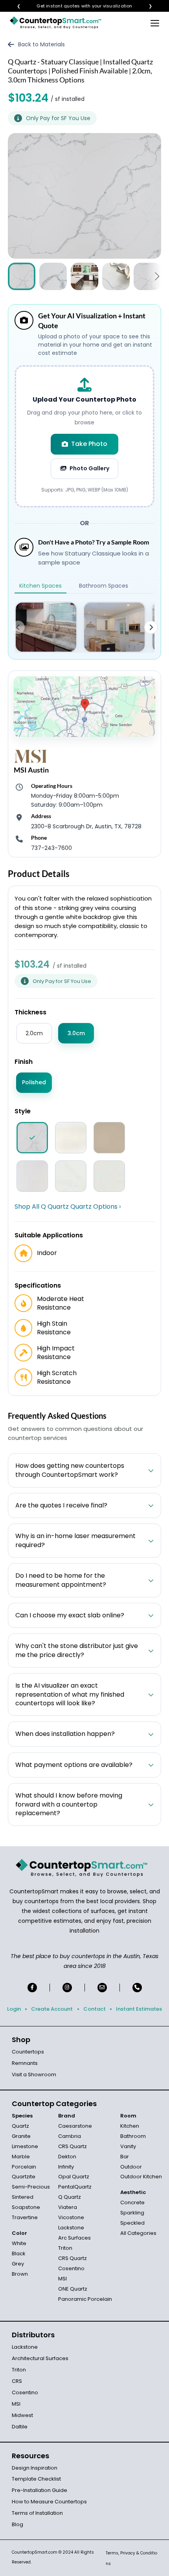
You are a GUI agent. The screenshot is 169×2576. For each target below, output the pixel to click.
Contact (95, 2009)
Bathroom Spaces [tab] (104, 586)
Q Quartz (70, 2197)
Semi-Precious (31, 2187)
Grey (18, 2264)
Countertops (28, 2052)
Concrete (132, 2202)
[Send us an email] (102, 1988)
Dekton (67, 2157)
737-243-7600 (51, 848)
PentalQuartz (75, 2187)
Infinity (66, 2167)
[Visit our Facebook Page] (32, 1988)
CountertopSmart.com (35, 2552)
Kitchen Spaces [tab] (40, 586)
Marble (21, 2157)
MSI (62, 2279)
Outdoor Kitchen (141, 2177)
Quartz (20, 2126)
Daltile (20, 2427)
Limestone (25, 2146)
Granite (21, 2136)
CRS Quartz (73, 2146)
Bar (125, 2157)
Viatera (68, 2207)
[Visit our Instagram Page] (67, 1988)
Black (19, 2254)
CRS (17, 2381)
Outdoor (131, 2167)
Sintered (23, 2197)
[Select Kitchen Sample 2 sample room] (114, 627)
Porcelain (24, 2167)
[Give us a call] (137, 1988)
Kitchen (130, 2126)
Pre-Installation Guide (39, 2490)
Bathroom (133, 2136)
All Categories (138, 2233)
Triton (65, 2248)
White (19, 2243)
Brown (20, 2274)
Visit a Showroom (34, 2075)
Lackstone (71, 2228)
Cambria (70, 2136)
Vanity (128, 2146)
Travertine (25, 2217)
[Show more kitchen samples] (151, 627)
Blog (17, 2524)
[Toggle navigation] (155, 23)
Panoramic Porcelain (85, 2299)
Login (14, 2009)
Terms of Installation (37, 2513)
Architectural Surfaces (40, 2358)
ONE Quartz (73, 2289)
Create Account (52, 2009)
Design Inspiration (35, 2468)
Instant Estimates (139, 2009)
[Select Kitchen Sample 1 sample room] (46, 627)
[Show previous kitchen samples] (18, 627)
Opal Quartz (74, 2177)
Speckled (132, 2223)
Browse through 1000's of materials (77, 6)
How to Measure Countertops (49, 2502)
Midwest (22, 2415)
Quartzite (24, 2177)
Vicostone (71, 2217)
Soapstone (26, 2207)
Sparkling (132, 2213)
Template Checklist (36, 2479)
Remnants (25, 2063)
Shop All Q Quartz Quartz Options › (68, 1207)
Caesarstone (75, 2126)
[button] (157, 277)
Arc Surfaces (74, 2238)
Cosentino (71, 2268)
